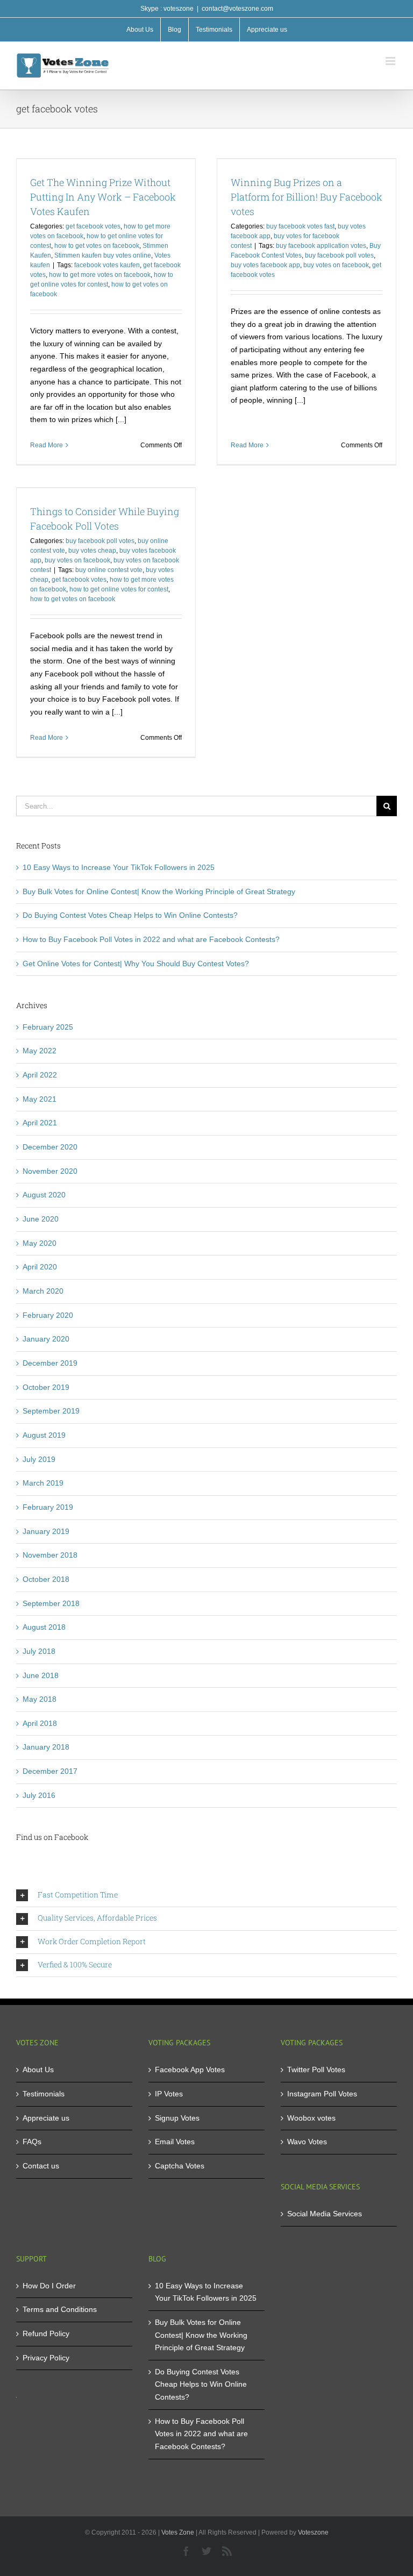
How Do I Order (49, 2286)
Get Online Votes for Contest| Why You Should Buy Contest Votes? (136, 964)
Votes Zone (178, 2532)
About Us (38, 2070)
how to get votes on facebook (97, 246)
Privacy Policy (46, 2358)
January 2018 (46, 1747)
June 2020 (41, 1219)
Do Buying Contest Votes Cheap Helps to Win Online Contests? (130, 915)
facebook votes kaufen (107, 265)
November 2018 (50, 1555)
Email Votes (175, 2142)
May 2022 (40, 1051)
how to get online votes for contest (119, 589)
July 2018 (39, 1651)
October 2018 (46, 1579)
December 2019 (50, 1363)
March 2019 (43, 1483)
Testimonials (44, 2094)
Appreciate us (46, 2118)
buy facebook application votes (321, 246)
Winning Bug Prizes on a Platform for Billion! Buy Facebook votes (307, 197)
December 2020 (50, 1147)
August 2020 (44, 1195)
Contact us (41, 2166)
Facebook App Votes (190, 2070)
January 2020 (46, 1339)
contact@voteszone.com (237, 9)
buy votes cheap (92, 551)
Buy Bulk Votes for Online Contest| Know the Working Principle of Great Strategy (159, 891)
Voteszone (313, 2532)
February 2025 (48, 1027)
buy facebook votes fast (300, 226)
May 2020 (40, 1243)
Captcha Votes (180, 2166)
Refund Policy (46, 2334)
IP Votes (169, 2094)
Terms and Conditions (60, 2309)
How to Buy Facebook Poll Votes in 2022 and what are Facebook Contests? (151, 939)
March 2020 (43, 1291)
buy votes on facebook (336, 265)
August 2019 (44, 1435)
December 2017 (50, 1771)
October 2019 (46, 1387)
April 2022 (40, 1075)
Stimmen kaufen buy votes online (103, 255)
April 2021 (40, 1123)
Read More (47, 445)
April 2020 (40, 1267)
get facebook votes (93, 226)
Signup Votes (177, 2118)
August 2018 (44, 1627)
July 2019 (39, 1459)
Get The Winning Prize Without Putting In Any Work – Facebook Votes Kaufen (103, 197)
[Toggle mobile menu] (391, 61)
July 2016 (39, 1795)
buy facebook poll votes (339, 255)
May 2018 (40, 1699)
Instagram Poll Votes (322, 2094)
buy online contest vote (109, 570)
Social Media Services (325, 2214)
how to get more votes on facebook (100, 275)
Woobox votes (311, 2118)
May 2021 (40, 1099)
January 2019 (46, 1531)
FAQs (32, 2142)
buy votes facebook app (265, 265)
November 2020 (50, 1171)
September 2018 (51, 1603)
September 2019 (51, 1411)
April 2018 (40, 1723)
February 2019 (48, 1507)
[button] (206, 1895)
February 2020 (48, 1315)
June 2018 (41, 1675)
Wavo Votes (307, 2142)
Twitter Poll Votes (316, 2070)
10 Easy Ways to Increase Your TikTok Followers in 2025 (119, 867)
